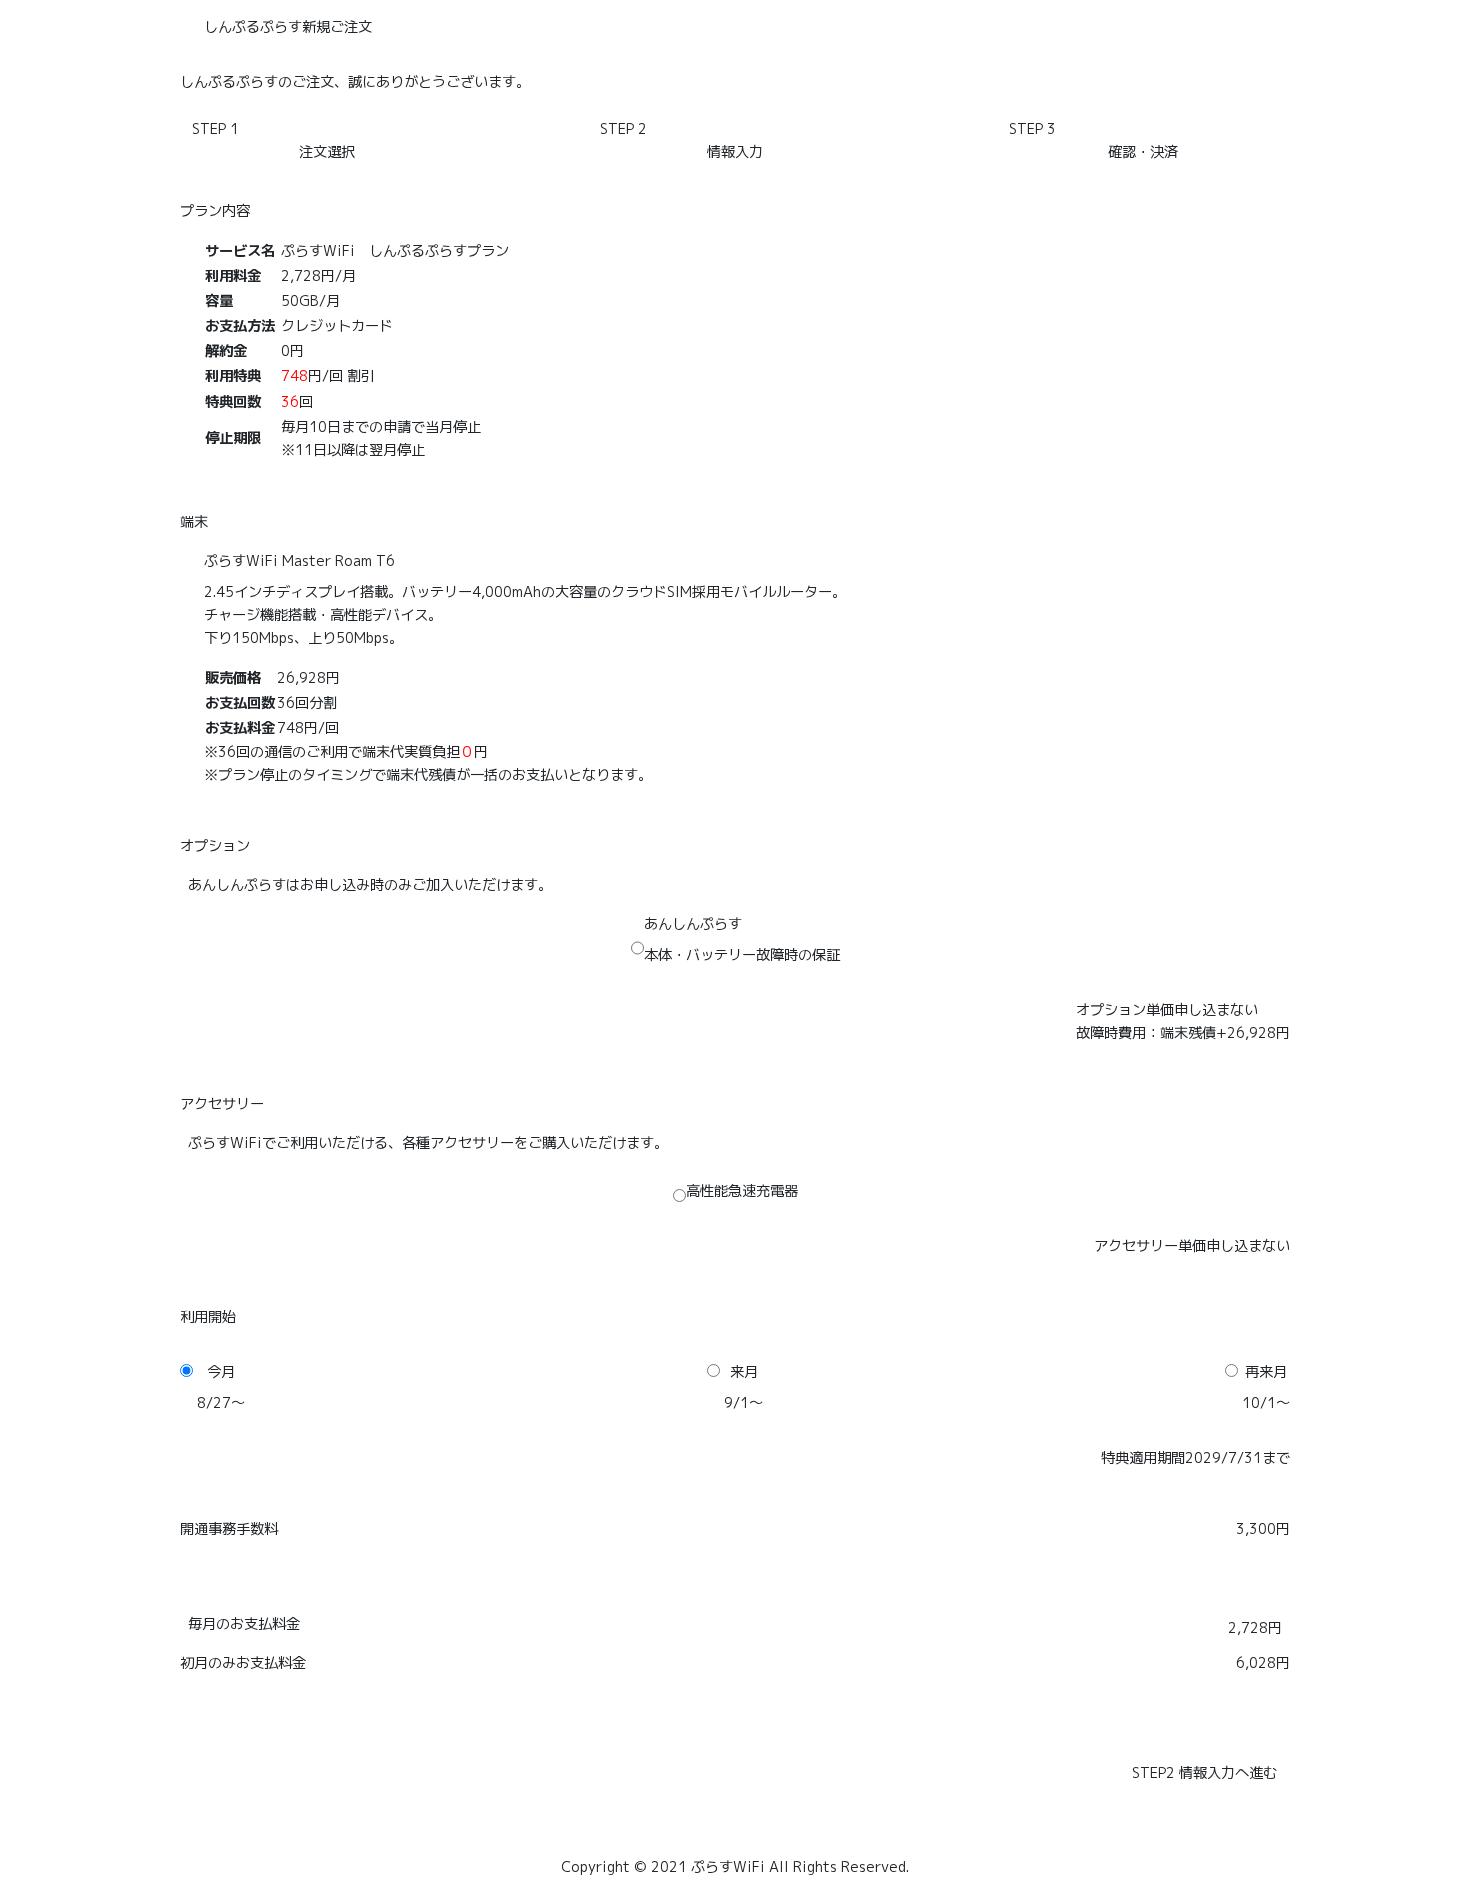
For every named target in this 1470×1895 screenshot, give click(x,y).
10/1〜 (1266, 1403)
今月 (221, 1372)
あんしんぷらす (693, 924)
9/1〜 (743, 1403)
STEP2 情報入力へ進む (1204, 1773)
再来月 (1266, 1372)
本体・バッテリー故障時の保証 (742, 955)
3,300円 (1263, 1529)
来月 (744, 1372)
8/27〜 (221, 1403)
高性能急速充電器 (742, 1191)
